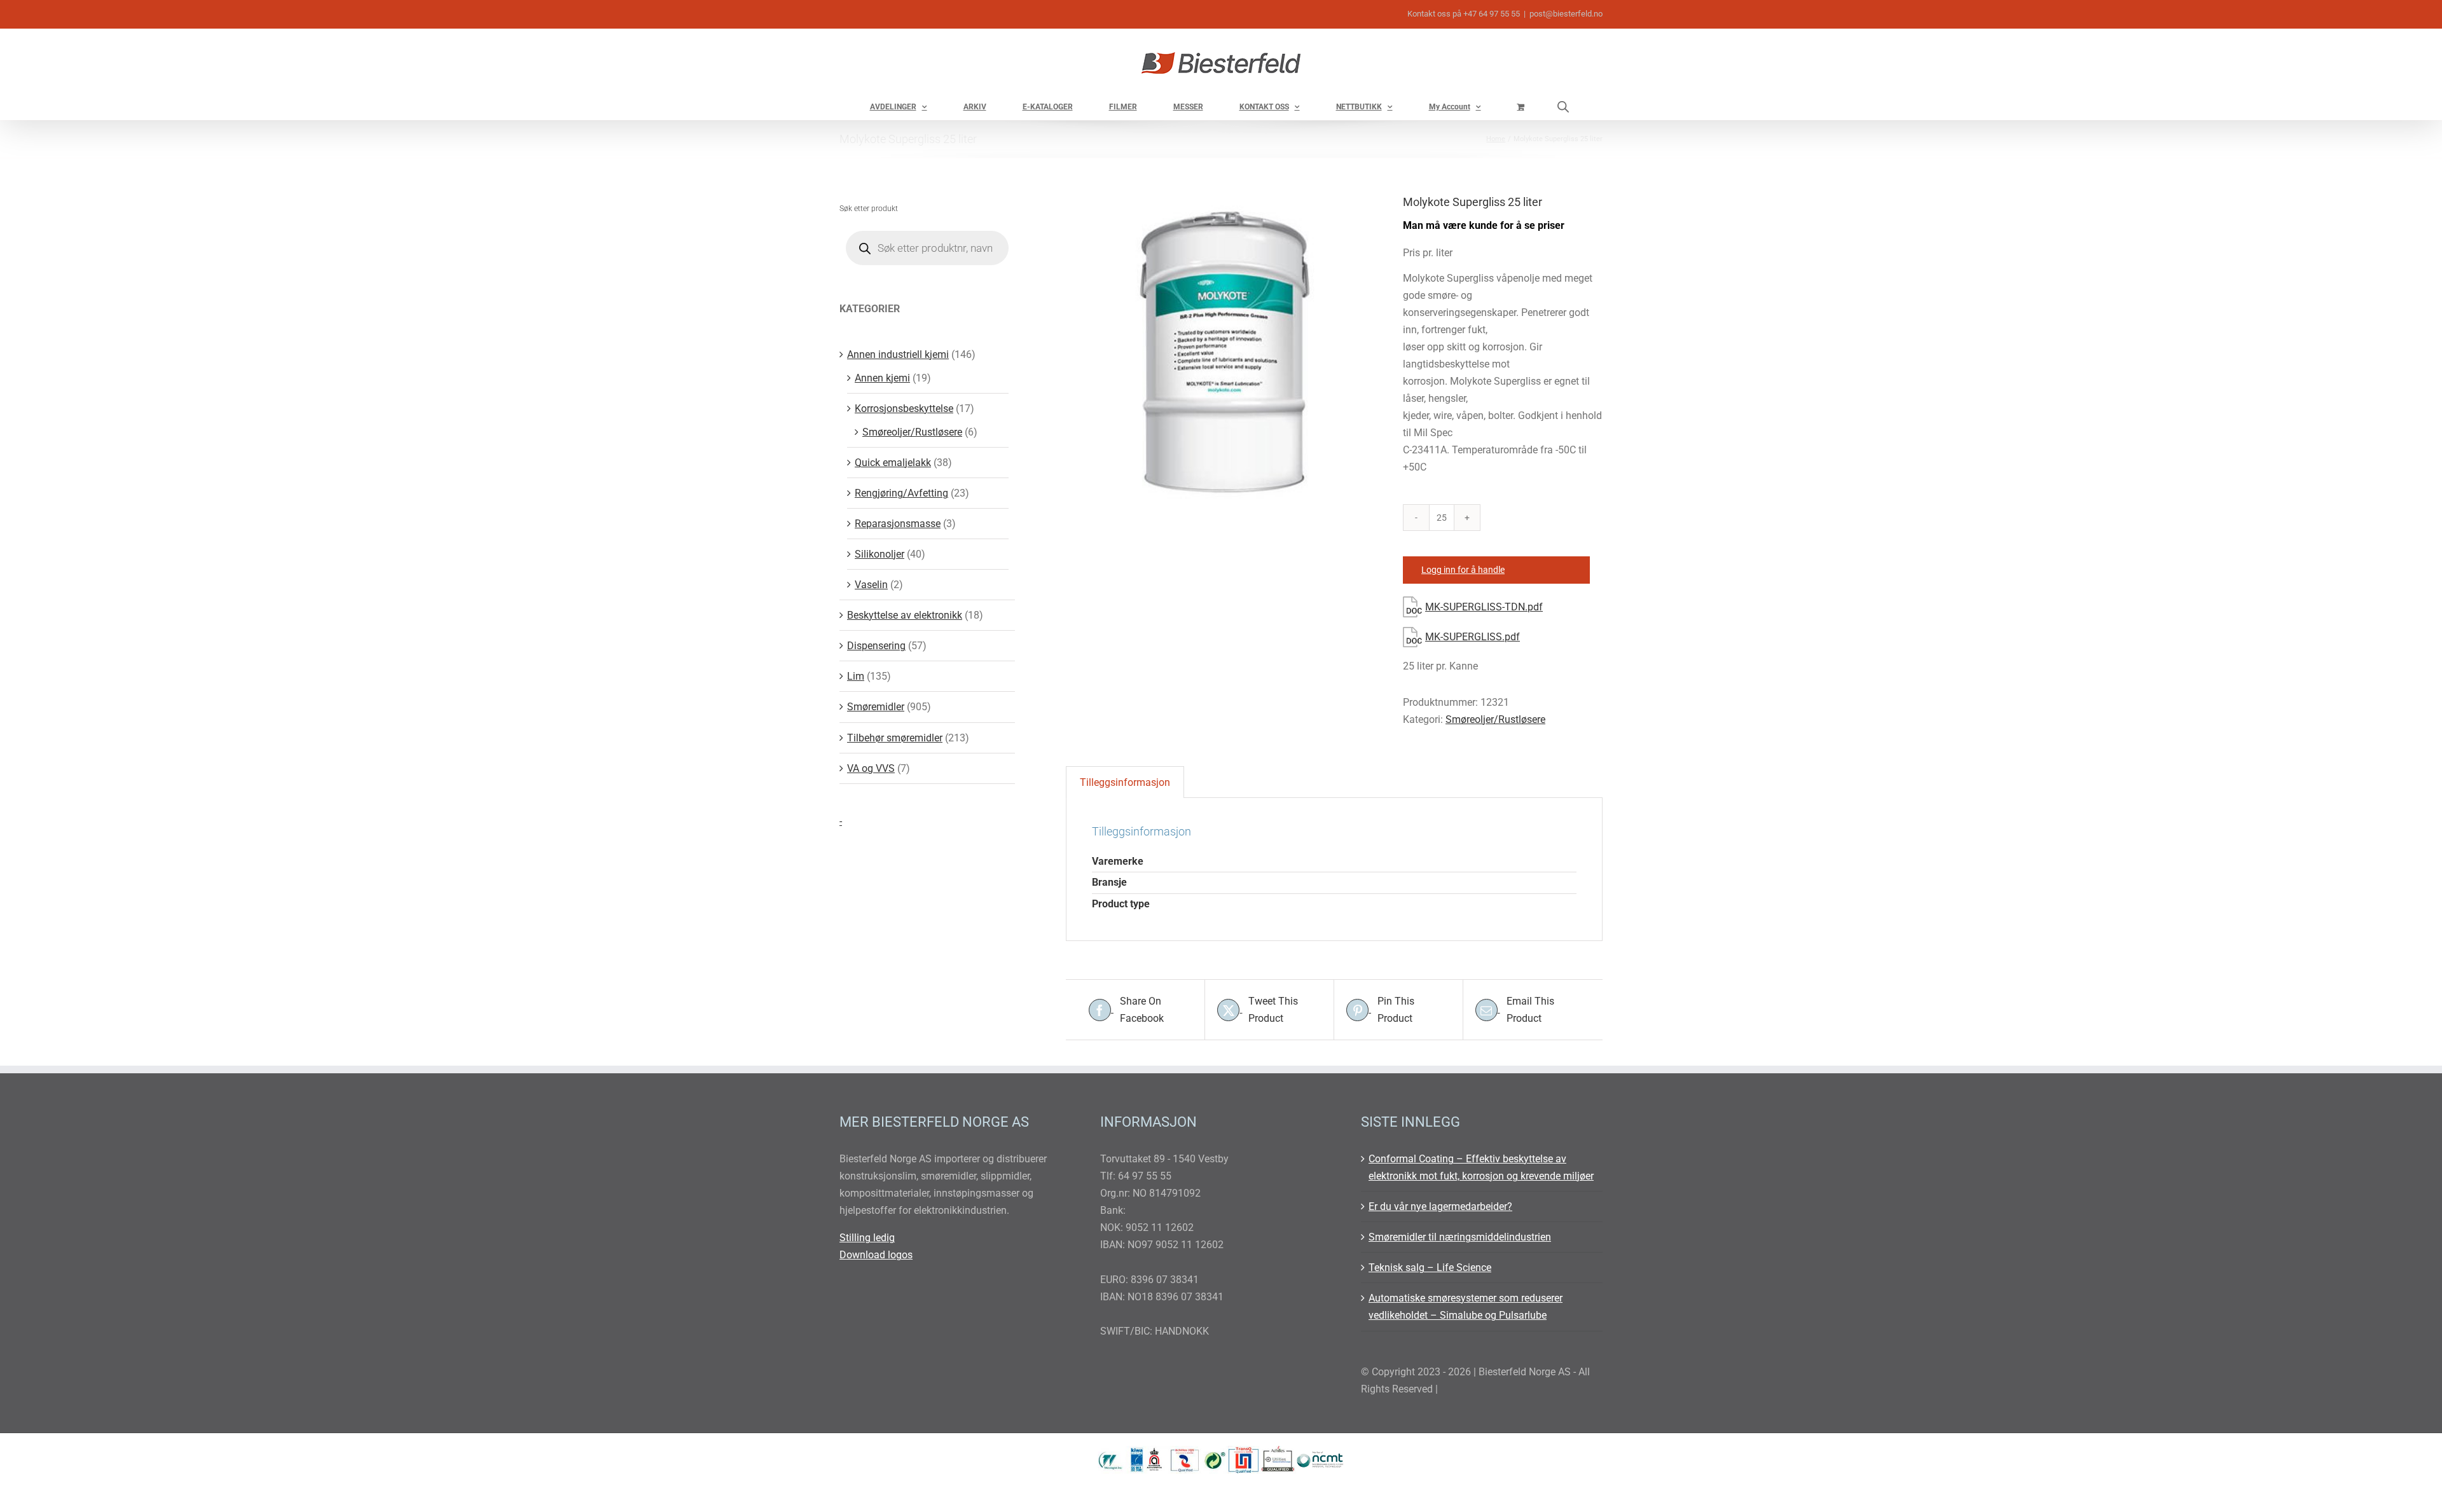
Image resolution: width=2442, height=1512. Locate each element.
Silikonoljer (880, 554)
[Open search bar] (1563, 107)
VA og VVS (871, 768)
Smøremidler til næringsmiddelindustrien (1460, 1237)
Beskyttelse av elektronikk (905, 615)
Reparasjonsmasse (898, 524)
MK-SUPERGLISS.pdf (1473, 637)
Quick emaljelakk (893, 463)
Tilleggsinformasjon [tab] (1125, 782)
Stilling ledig (867, 1238)
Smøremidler (876, 707)
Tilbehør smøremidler (895, 738)
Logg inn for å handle (1463, 570)
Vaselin (871, 585)
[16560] (1225, 352)
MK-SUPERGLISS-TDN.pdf (1484, 607)
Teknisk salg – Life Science (1430, 1268)
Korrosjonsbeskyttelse (904, 409)
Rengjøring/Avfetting (901, 493)
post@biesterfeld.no (1566, 14)
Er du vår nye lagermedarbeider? (1440, 1206)
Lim (856, 676)
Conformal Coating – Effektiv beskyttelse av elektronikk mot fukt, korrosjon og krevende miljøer (1481, 1167)
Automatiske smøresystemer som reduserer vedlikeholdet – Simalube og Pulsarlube (1466, 1307)
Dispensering (876, 646)
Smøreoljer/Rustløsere (1495, 719)
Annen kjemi (882, 378)
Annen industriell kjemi (898, 354)
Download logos (876, 1255)
